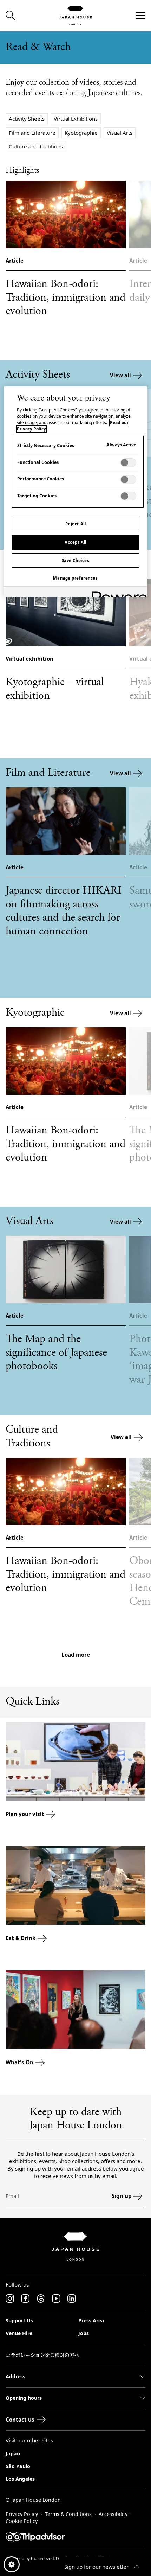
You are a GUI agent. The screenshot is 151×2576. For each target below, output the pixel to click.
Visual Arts (120, 133)
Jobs (84, 2333)
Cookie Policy (22, 2521)
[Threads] (41, 2299)
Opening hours (24, 2398)
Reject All (76, 524)
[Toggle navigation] (140, 15)
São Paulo (18, 2466)
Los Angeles (20, 2479)
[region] (76, 492)
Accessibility (113, 2514)
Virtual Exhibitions (76, 119)
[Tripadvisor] (75, 2537)
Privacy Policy (22, 2514)
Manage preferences (75, 578)
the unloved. (43, 2559)
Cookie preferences (12, 2564)
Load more (76, 1655)
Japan (13, 2453)
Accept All (75, 542)
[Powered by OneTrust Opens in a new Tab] (117, 593)
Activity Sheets (27, 119)
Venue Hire (19, 2333)
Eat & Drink (21, 1938)
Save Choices (76, 560)
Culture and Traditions (36, 146)
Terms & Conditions (68, 2514)
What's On (19, 2062)
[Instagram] (10, 2299)
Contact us (20, 2420)
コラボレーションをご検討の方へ (42, 2355)
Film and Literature (32, 133)
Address (15, 2376)
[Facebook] (25, 2299)
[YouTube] (56, 2299)
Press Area (91, 2321)
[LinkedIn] (72, 2299)
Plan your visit (25, 1814)
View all (120, 375)
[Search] (11, 15)
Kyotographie (81, 133)
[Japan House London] (75, 15)
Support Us (19, 2321)
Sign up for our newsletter (96, 2567)
